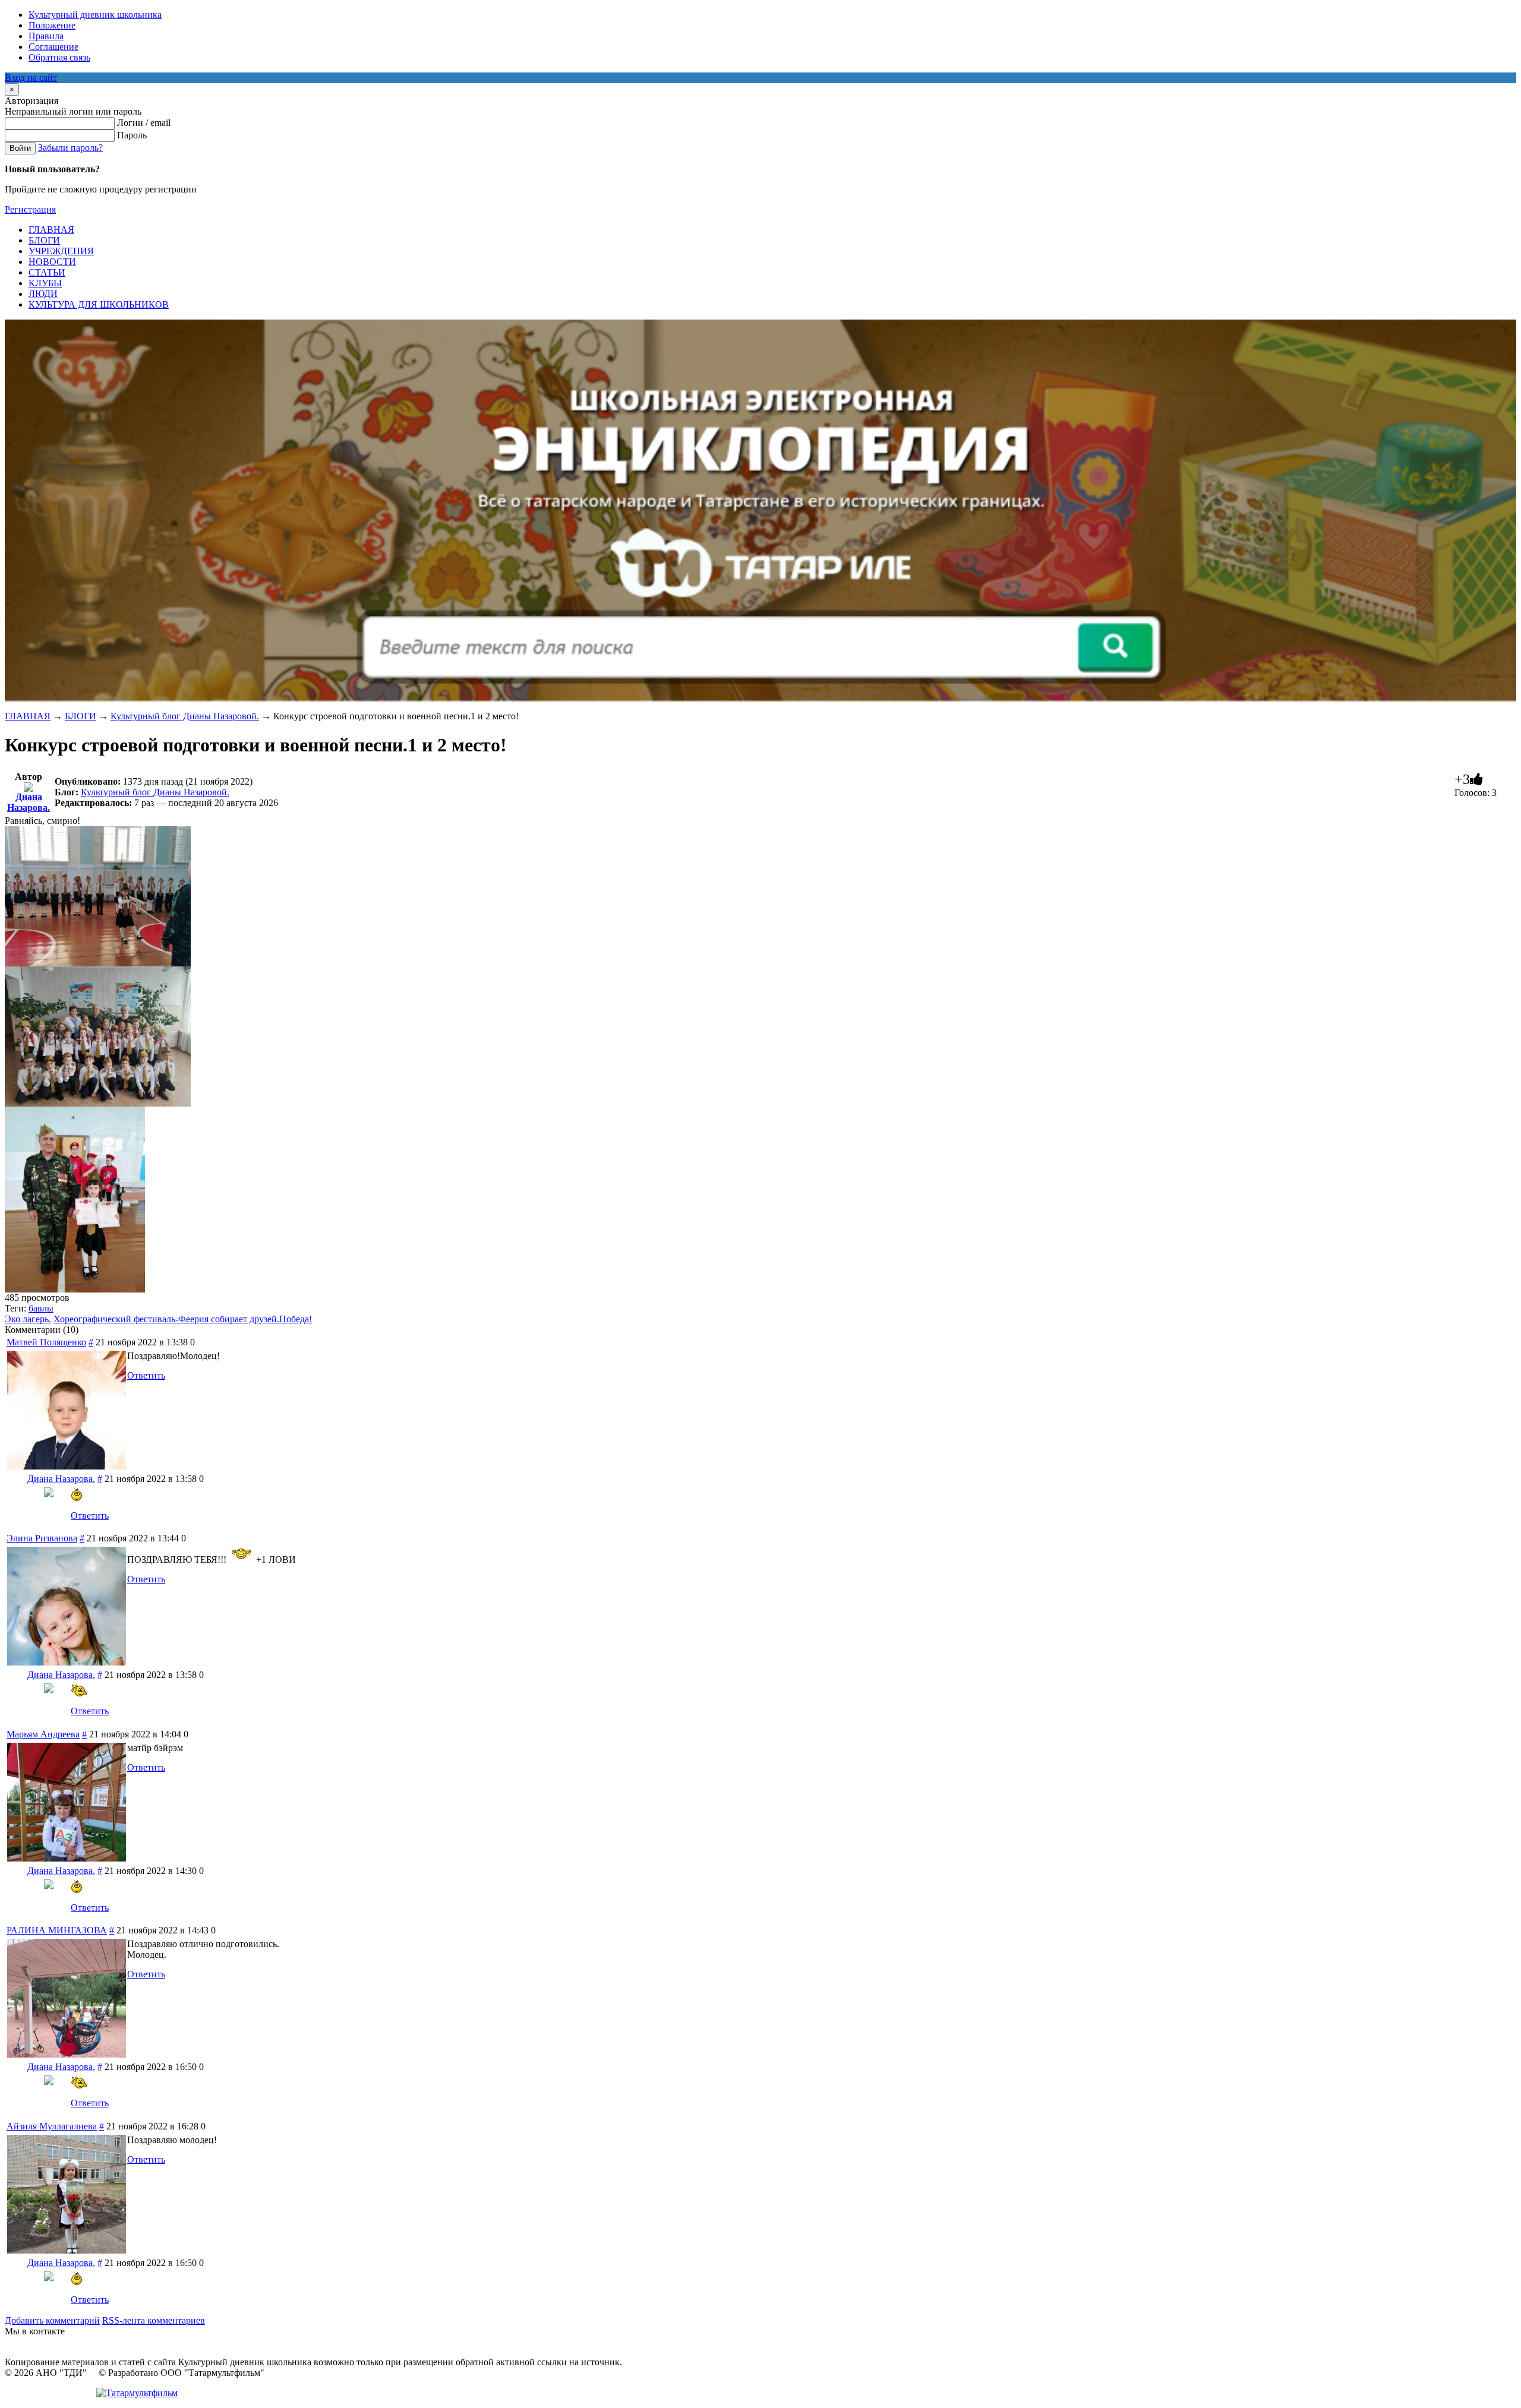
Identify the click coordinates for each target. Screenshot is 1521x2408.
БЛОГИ (81, 716)
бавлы (41, 1308)
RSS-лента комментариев (154, 2320)
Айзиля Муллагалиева (52, 2126)
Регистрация (30, 209)
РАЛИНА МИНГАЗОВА (57, 1930)
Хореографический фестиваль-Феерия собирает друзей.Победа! (183, 1319)
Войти (20, 148)
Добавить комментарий (52, 2320)
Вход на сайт (31, 78)
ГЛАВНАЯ (28, 716)
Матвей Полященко (46, 1342)
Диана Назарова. (29, 802)
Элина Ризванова (42, 1538)
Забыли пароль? (70, 148)
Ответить (146, 1375)
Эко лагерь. (28, 1319)
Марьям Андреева (43, 1734)
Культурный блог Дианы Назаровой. (185, 716)
